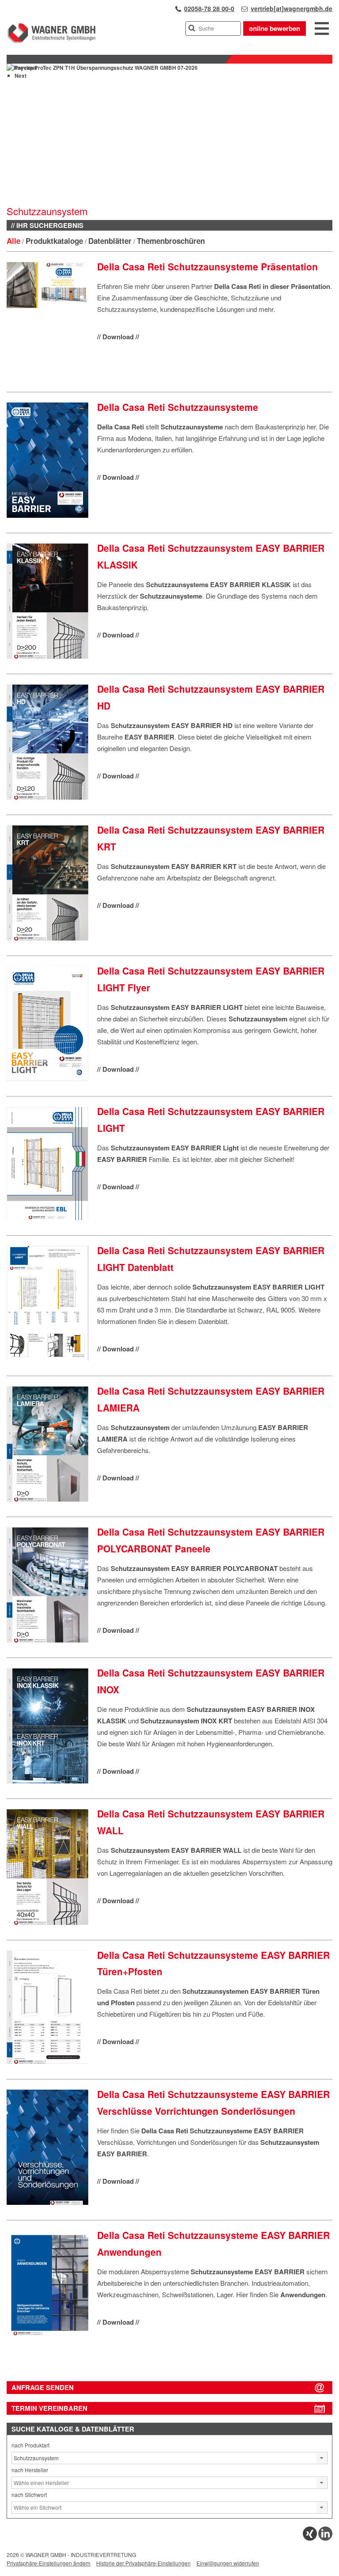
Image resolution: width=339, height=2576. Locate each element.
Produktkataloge (54, 241)
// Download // (118, 337)
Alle (13, 241)
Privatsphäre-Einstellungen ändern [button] (49, 2563)
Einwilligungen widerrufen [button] (228, 2563)
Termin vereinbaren (49, 2408)
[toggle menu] (322, 29)
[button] (322, 2458)
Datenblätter (110, 241)
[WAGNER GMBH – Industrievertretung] (51, 42)
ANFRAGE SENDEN (43, 2387)
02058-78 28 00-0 (209, 8)
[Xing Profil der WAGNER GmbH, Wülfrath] (310, 2538)
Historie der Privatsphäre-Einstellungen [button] (143, 2563)
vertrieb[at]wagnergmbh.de (292, 8)
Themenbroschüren (171, 241)
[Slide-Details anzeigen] (102, 68)
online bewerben (275, 28)
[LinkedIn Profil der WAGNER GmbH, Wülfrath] (325, 2538)
